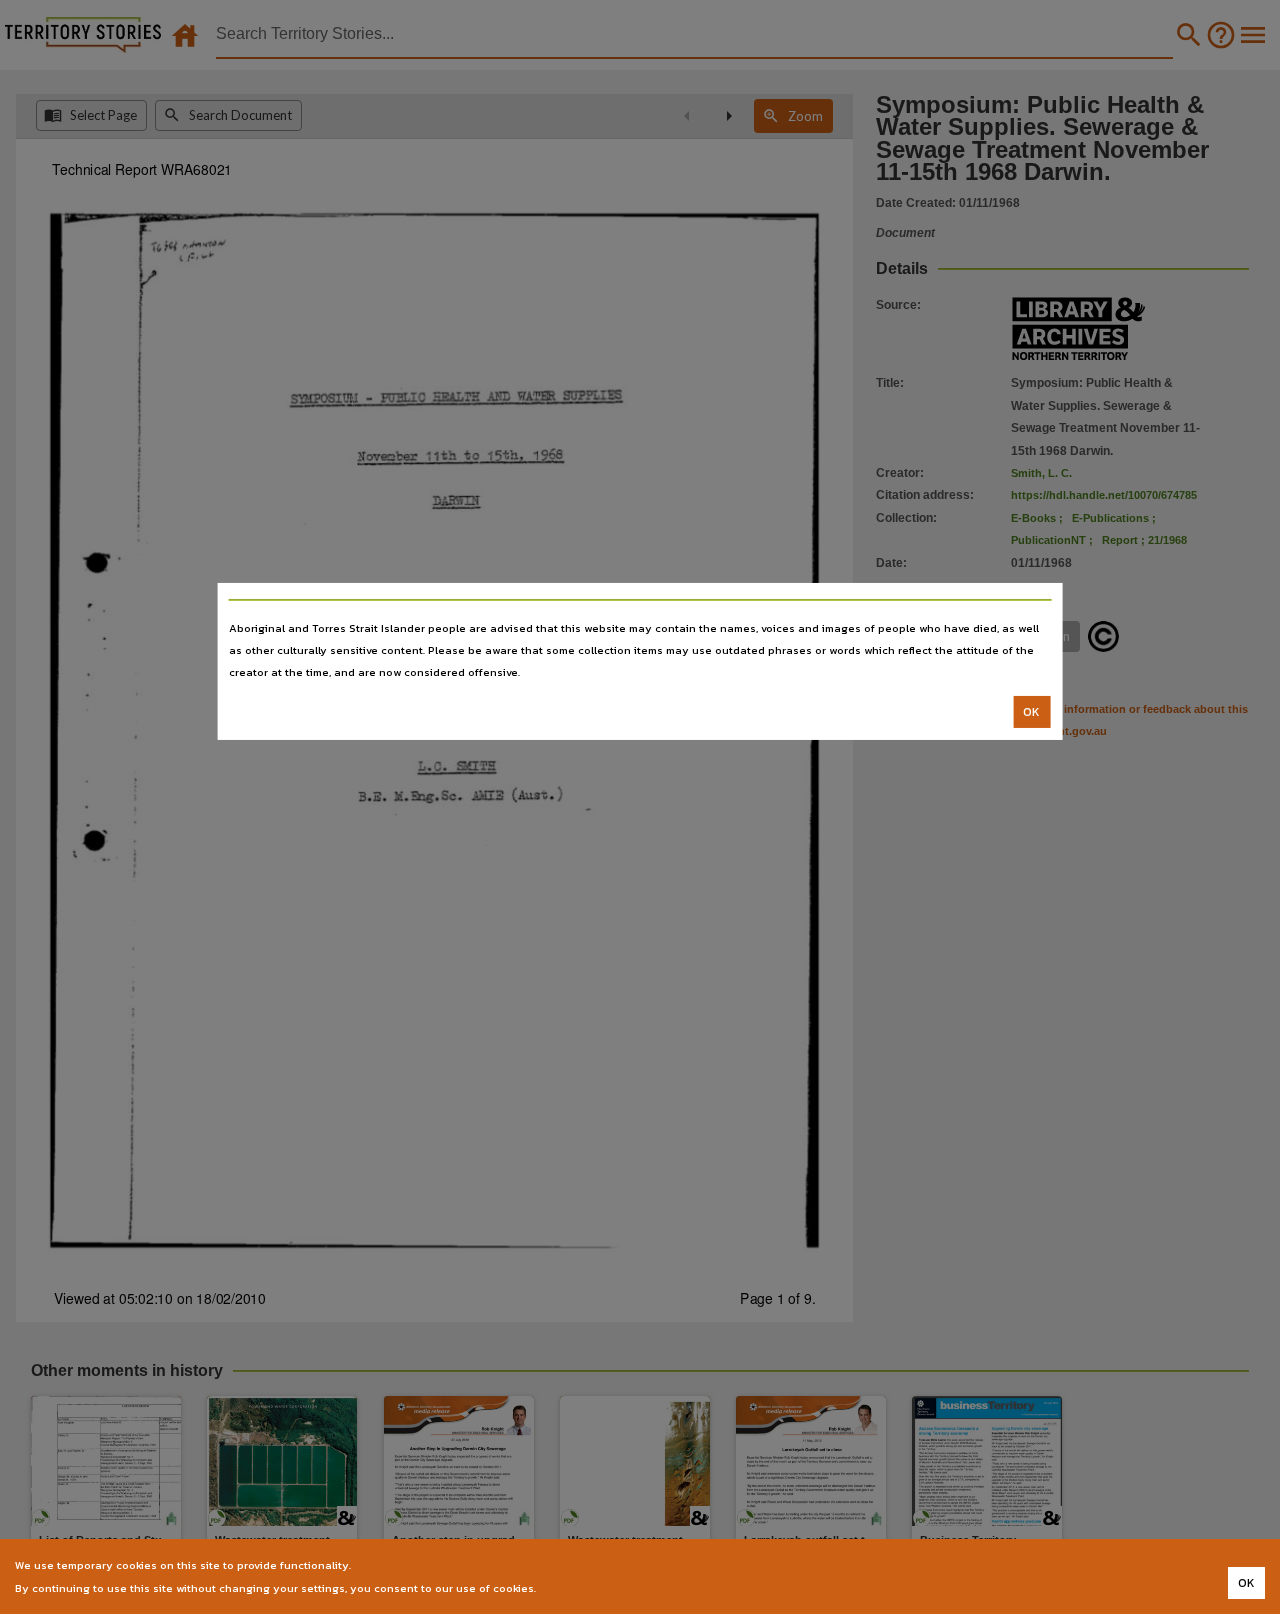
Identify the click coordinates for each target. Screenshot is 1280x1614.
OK (1031, 712)
